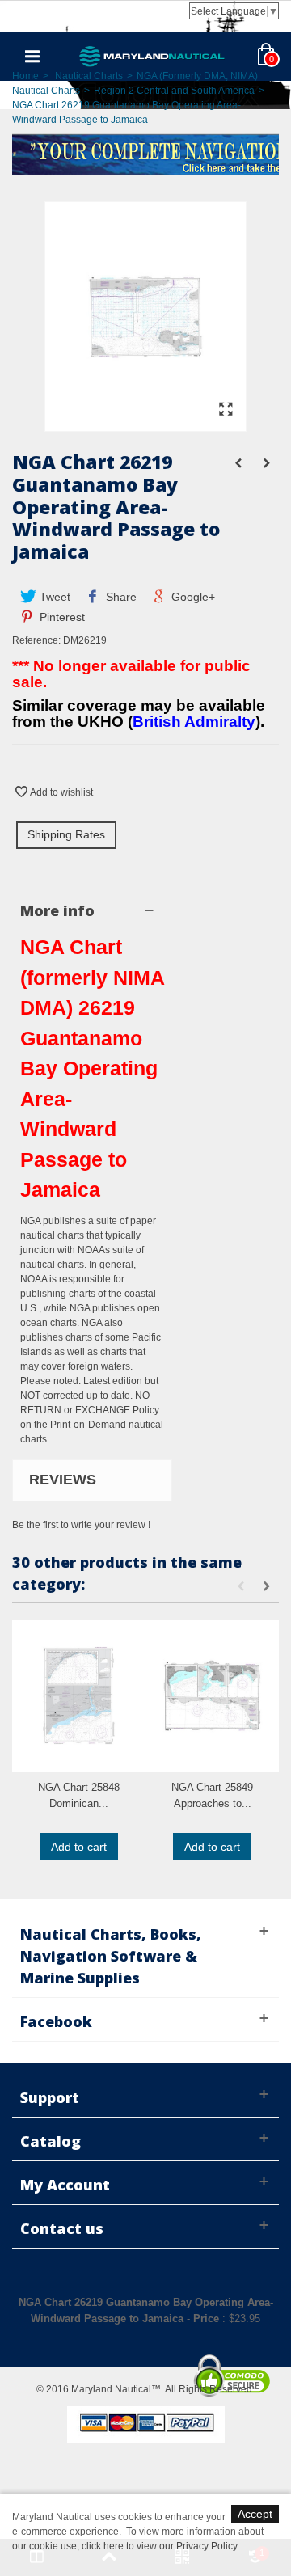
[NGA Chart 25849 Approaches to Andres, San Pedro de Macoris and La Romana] (212, 1696)
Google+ (192, 597)
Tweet (53, 597)
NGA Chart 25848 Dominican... (79, 1795)
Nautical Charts (89, 76)
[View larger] (226, 410)
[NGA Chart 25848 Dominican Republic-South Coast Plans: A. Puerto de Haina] (79, 1696)
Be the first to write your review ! (81, 1525)
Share (120, 597)
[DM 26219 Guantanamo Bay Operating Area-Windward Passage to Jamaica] (145, 424)
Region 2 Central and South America (174, 91)
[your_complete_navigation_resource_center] (145, 153)
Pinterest (61, 617)
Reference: (36, 640)
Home (25, 76)
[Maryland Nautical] (152, 56)
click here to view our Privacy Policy (159, 2546)
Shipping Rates (66, 834)
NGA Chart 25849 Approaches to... (212, 1795)
